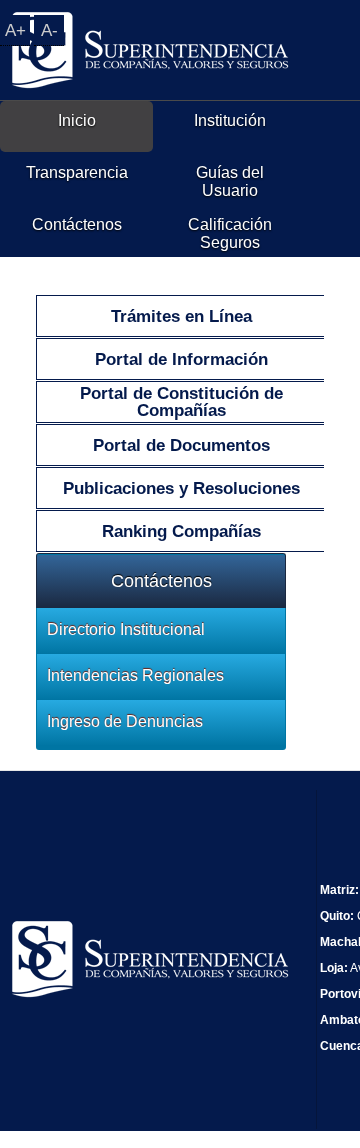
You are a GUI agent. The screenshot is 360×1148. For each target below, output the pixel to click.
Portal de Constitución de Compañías (181, 402)
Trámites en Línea (181, 316)
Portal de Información (181, 359)
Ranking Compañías (181, 531)
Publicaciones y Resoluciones (181, 488)
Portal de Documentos (181, 445)
